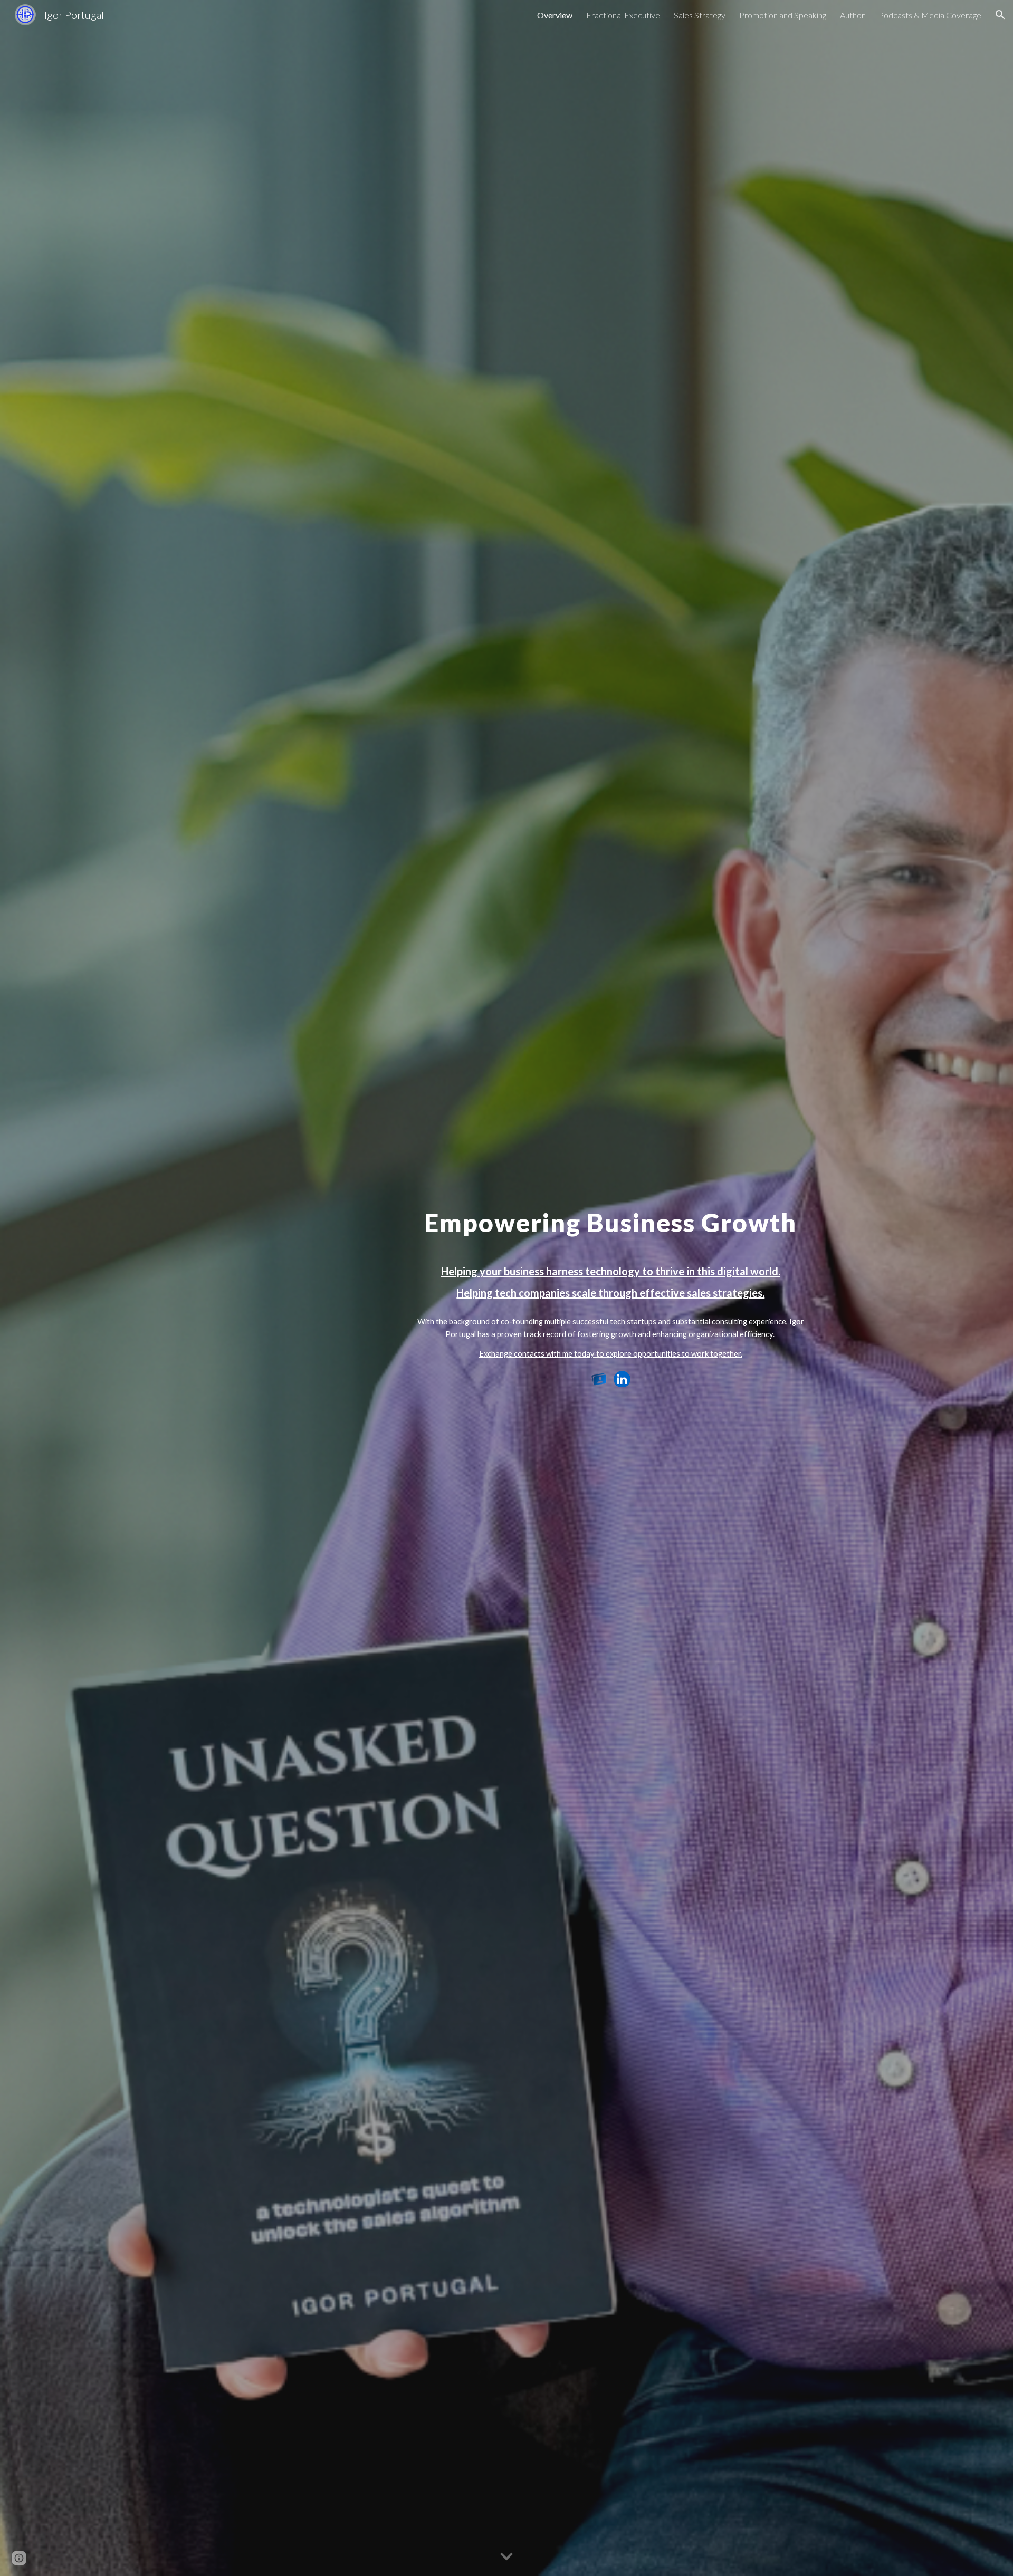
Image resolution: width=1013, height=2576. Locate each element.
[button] (1000, 15)
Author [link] (852, 15)
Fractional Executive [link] (623, 15)
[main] (610, 1277)
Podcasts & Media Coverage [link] (930, 15)
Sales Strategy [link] (700, 15)
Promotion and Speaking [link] (783, 15)
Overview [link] (555, 15)
